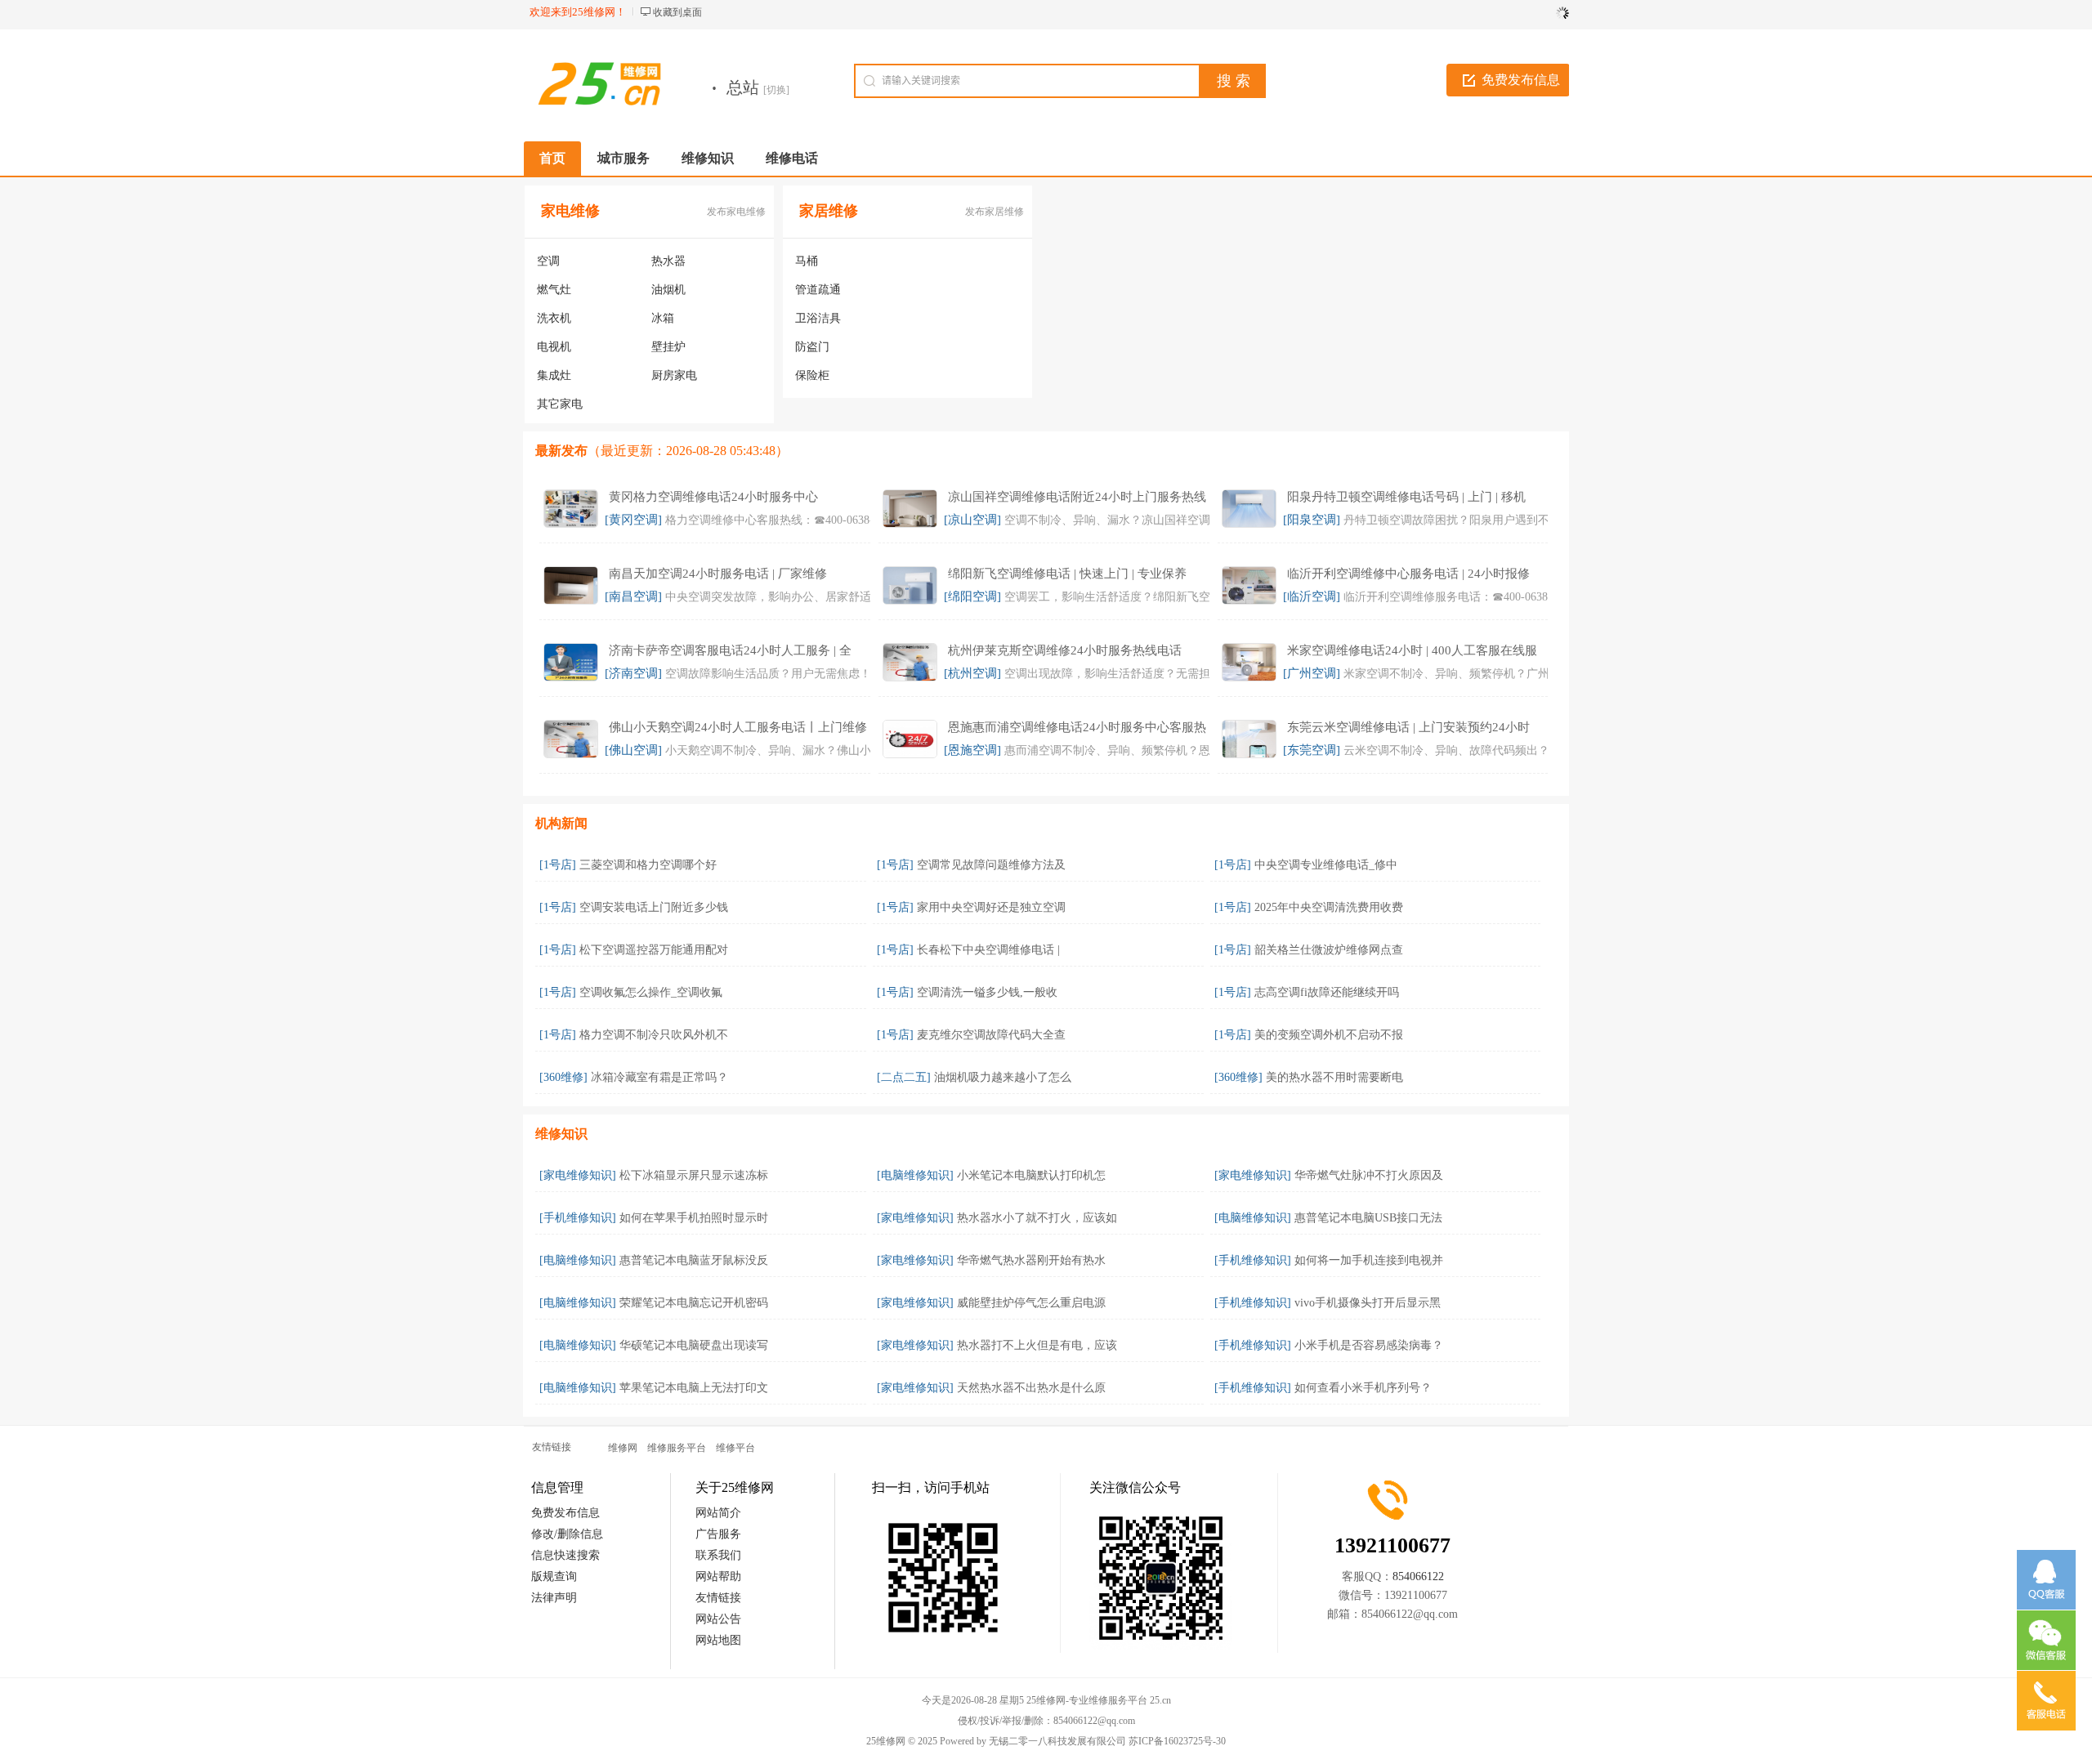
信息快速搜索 (565, 1555)
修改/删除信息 (567, 1534)
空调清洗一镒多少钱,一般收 (987, 992)
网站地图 (718, 1640)
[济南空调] (633, 673)
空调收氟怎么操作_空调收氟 (651, 992)
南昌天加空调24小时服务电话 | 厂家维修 (718, 574)
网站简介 (718, 1513)
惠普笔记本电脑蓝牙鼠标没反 (694, 1260)
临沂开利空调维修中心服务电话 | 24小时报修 (1408, 574)
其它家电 (560, 404)
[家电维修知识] (578, 1175)
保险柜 (812, 375)
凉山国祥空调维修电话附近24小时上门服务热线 (1077, 497)
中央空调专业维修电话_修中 (1326, 865)
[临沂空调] (1312, 596)
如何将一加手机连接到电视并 (1369, 1260)
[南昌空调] (633, 596)
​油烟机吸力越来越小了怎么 (1003, 1077)
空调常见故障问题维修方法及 (991, 865)
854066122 (1418, 1576)
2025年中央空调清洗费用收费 (1329, 907)
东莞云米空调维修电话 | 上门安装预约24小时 (1408, 727)
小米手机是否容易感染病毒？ (1369, 1345)
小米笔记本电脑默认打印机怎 (1031, 1175)
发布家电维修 (736, 212)
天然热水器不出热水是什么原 (1031, 1388)
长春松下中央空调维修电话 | (988, 950)
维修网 (623, 1448)
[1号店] (558, 865)
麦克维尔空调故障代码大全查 (991, 1035)
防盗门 (812, 347)
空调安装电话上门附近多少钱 (654, 907)
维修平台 (735, 1448)
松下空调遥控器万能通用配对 (654, 950)
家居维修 (829, 211)
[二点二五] (904, 1077)
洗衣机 (554, 318)
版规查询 (554, 1576)
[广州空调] (1312, 673)
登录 (1553, 12)
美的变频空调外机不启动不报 (1329, 1035)
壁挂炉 (668, 347)
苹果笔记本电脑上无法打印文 (694, 1388)
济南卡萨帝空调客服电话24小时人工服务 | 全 (730, 650)
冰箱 (663, 318)
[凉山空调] (972, 520)
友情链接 (718, 1598)
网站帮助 (718, 1576)
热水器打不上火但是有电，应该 (1037, 1345)
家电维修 (570, 211)
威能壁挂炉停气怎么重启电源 (1031, 1303)
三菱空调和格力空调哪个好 (648, 865)
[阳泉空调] (1312, 520)
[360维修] (563, 1077)
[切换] (776, 90)
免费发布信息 (1521, 80)
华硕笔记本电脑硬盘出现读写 (694, 1345)
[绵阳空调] (972, 596)
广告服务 (718, 1534)
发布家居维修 (995, 212)
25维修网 (886, 1741)
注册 (1518, 12)
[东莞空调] (1312, 750)
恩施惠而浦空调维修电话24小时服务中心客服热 (1077, 727)
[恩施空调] (972, 750)
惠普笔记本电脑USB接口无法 (1368, 1218)
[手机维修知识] (578, 1218)
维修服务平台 (677, 1448)
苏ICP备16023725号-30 (1177, 1741)
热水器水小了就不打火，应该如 (1037, 1218)
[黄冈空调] (633, 520)
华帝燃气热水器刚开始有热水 (1031, 1260)
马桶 (807, 261)
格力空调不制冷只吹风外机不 (654, 1035)
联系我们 (718, 1555)
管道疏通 (818, 290)
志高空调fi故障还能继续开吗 (1327, 992)
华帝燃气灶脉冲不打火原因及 (1369, 1175)
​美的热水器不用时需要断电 (1334, 1077)
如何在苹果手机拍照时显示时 (694, 1218)
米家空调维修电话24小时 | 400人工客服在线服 (1412, 650)
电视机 (554, 347)
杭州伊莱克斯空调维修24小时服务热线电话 (1065, 650)
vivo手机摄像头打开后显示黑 (1368, 1303)
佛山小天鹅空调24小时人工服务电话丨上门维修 (738, 727)
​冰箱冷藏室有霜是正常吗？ (659, 1077)
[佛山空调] (633, 750)
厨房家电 (674, 375)
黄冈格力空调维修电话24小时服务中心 (713, 497)
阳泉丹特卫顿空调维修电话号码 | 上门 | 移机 (1406, 497)
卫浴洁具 (818, 318)
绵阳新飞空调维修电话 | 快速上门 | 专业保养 (1067, 574)
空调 (548, 261)
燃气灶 (554, 290)
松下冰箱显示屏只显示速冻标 (694, 1175)
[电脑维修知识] (915, 1175)
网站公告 (718, 1619)
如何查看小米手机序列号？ (1363, 1388)
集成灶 (554, 375)
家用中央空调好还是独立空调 (991, 907)
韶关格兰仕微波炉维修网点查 (1329, 950)
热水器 (668, 261)
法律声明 (554, 1598)
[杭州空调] (972, 673)
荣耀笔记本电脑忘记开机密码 (694, 1303)
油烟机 (668, 290)
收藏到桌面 (677, 12)
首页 (552, 158)
